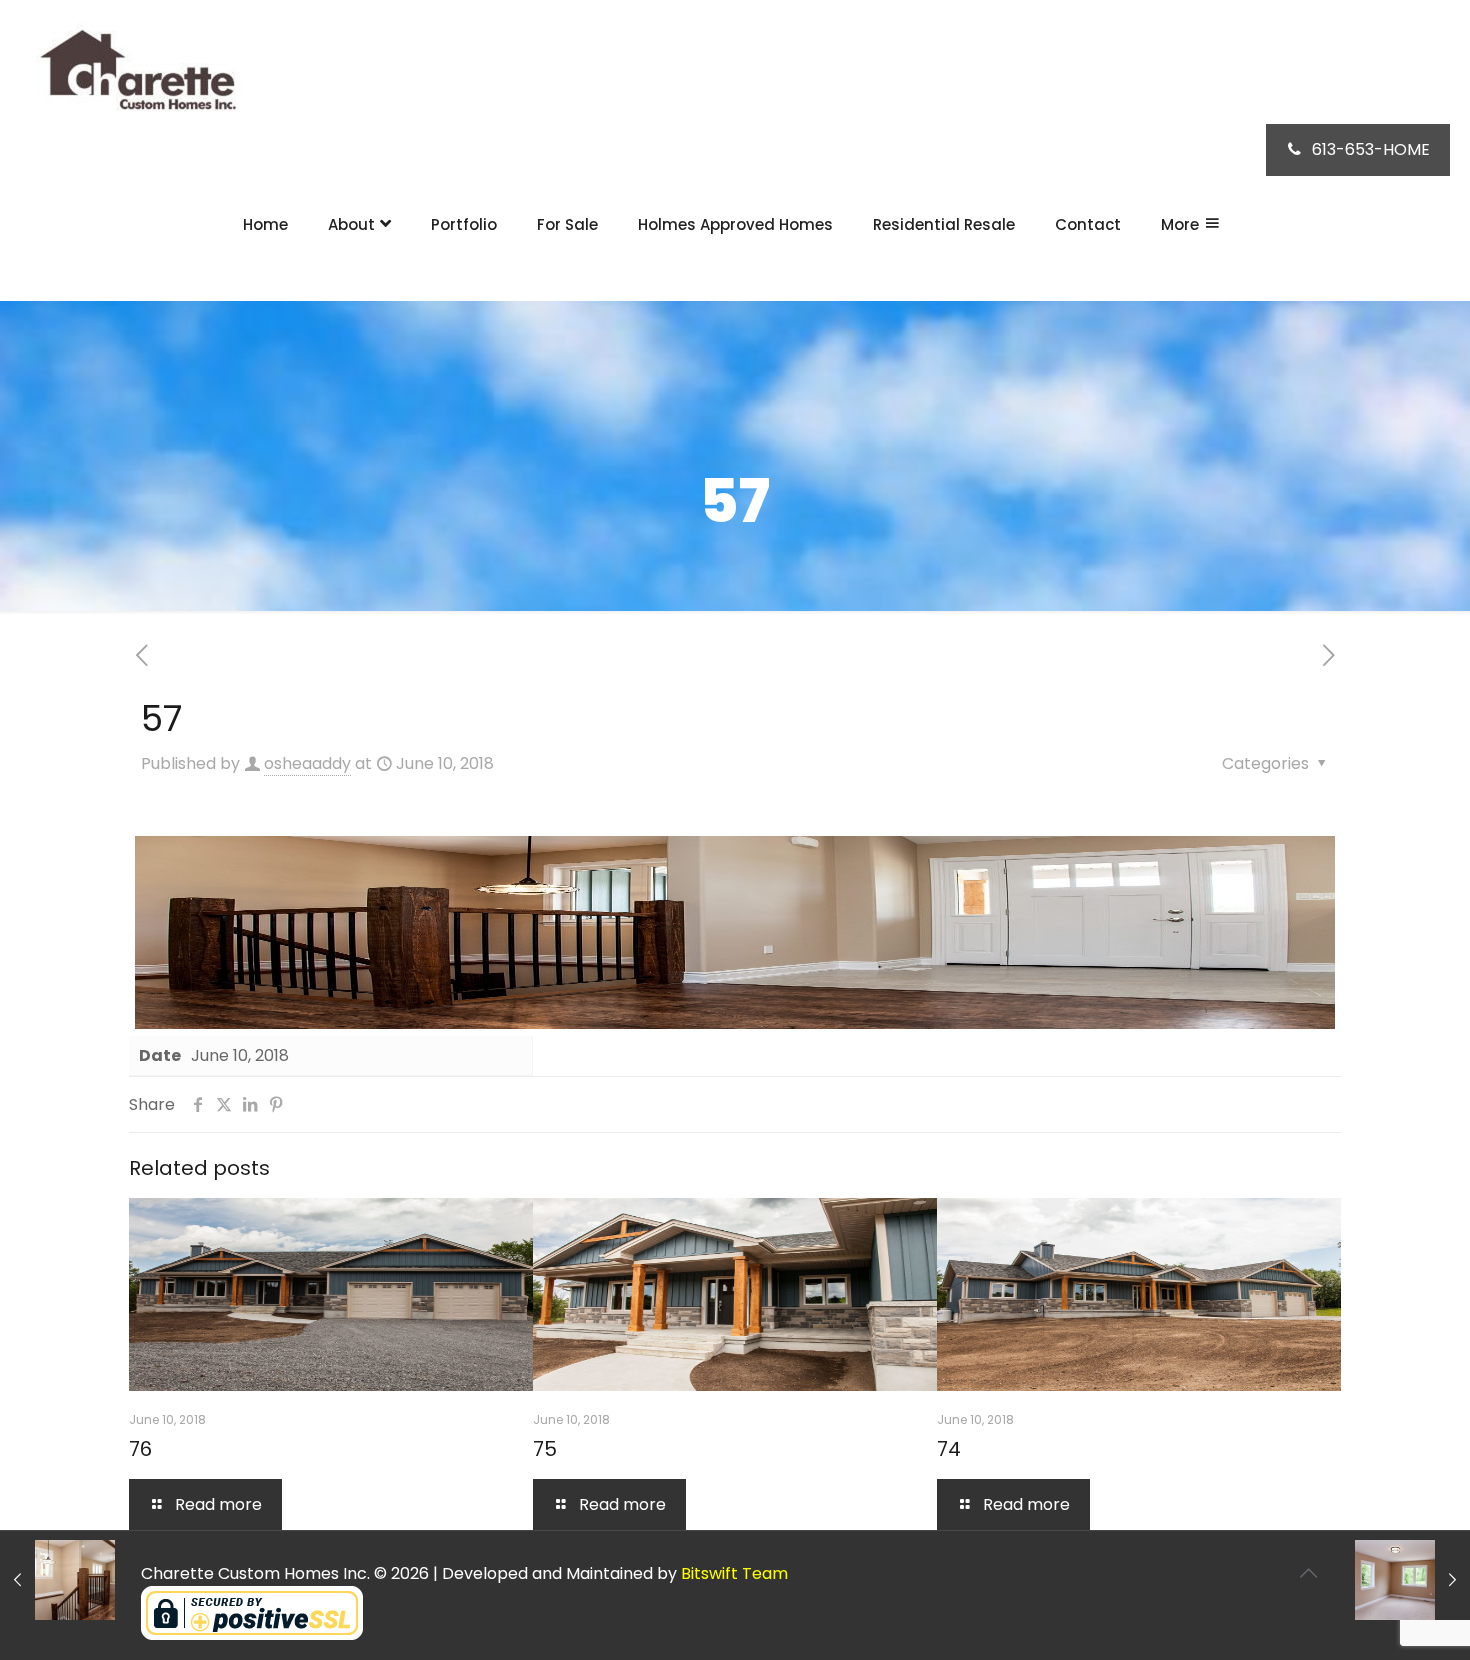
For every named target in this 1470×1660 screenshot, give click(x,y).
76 (140, 1449)
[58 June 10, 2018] (1412, 1580)
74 (949, 1449)
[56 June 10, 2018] (57, 1580)
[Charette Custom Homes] (135, 75)
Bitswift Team (734, 1573)
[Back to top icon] (1308, 1573)
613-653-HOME (1371, 149)
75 (545, 1449)
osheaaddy (307, 763)
